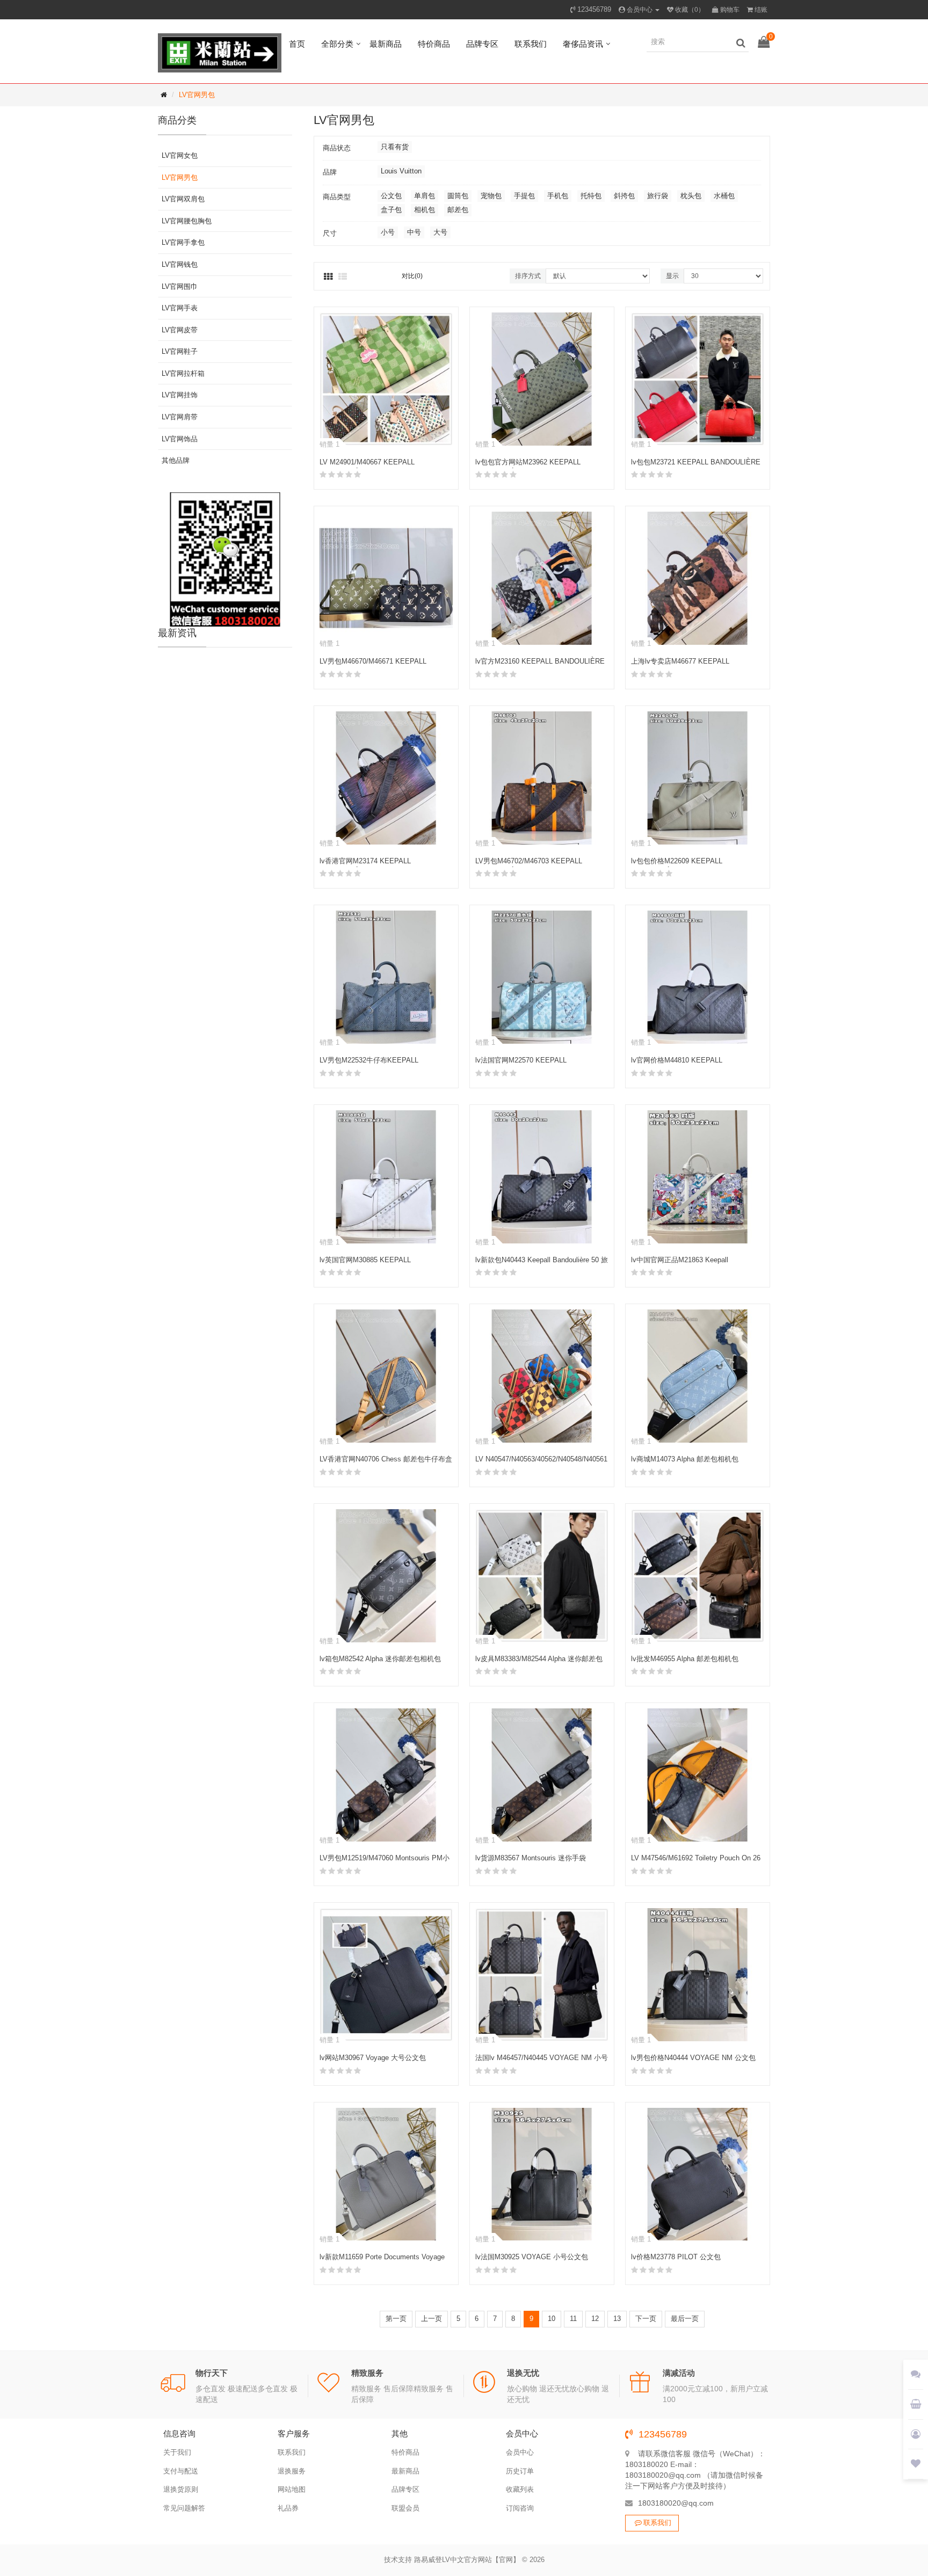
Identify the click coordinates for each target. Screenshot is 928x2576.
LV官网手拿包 (183, 242)
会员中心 (520, 2452)
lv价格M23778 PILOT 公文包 (676, 2257)
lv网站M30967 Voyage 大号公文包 (373, 2058)
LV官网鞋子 (180, 351)
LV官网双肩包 (183, 199)
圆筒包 (458, 196)
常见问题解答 (184, 2508)
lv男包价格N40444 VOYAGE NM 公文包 (693, 2058)
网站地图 (292, 2489)
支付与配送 (181, 2471)
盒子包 (391, 210)
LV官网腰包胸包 (187, 221)
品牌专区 (482, 44)
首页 (297, 44)
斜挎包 (624, 196)
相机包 (425, 210)
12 (595, 2319)
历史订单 (520, 2471)
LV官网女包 (180, 155)
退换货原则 (181, 2489)
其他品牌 (176, 460)
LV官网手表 (180, 308)
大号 (440, 232)
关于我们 (177, 2452)
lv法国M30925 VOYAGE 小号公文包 (532, 2257)
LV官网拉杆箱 (183, 373)
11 (573, 2319)
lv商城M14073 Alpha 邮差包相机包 (685, 1459)
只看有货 (395, 147)
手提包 (524, 196)
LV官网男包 (197, 95)
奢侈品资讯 (583, 44)
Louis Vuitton (401, 171)
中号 (414, 232)
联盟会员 (405, 2508)
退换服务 (292, 2471)
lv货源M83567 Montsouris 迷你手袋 (531, 1858)
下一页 (646, 2319)
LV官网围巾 (180, 286)
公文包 (391, 196)
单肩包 (425, 196)
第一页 (396, 2319)
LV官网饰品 (180, 439)
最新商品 (386, 44)
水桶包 (724, 196)
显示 (672, 276)
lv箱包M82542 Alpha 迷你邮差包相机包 (380, 1659)
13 (617, 2319)
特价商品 (434, 44)
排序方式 (528, 276)
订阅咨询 (520, 2508)
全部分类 (337, 44)
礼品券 (288, 2508)
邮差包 (458, 210)
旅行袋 (658, 196)
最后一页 (685, 2319)
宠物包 (491, 196)
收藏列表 (520, 2489)
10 (552, 2319)
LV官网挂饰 (180, 395)
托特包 (591, 196)
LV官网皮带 (180, 330)
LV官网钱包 (180, 264)
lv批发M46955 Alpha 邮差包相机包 (685, 1659)
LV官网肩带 (180, 417)
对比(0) (412, 276)
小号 (388, 232)
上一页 (432, 2319)
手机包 (558, 196)
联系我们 (531, 44)
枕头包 (691, 196)
